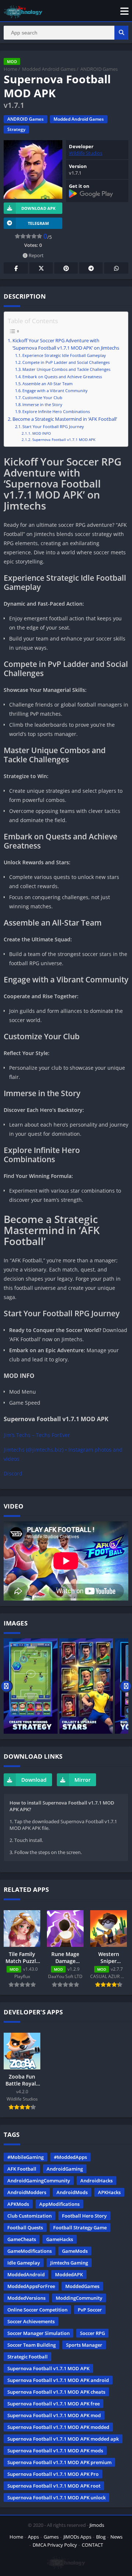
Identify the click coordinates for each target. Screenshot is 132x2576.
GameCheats (22, 2239)
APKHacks (109, 2192)
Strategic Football (27, 2357)
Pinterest (66, 268)
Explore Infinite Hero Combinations (56, 411)
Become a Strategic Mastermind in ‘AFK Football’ (65, 419)
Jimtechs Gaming (69, 2263)
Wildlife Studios (86, 153)
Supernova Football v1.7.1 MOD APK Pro (53, 2474)
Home (10, 69)
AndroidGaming (65, 2169)
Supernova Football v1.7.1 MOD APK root (54, 2486)
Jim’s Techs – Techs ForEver (37, 1435)
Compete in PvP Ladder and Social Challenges (66, 362)
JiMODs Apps (77, 2537)
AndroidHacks (96, 2181)
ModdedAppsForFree (31, 2286)
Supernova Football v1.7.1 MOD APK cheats (56, 2392)
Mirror (82, 1780)
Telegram (91, 268)
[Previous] (6, 1686)
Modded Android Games (49, 69)
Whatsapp (116, 268)
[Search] (121, 33)
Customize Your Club (42, 397)
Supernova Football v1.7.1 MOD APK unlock (56, 2497)
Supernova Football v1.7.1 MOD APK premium (59, 2462)
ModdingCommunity (79, 2298)
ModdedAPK (69, 2274)
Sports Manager (84, 2345)
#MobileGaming (25, 2157)
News (116, 2537)
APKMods (18, 2204)
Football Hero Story (84, 2216)
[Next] (126, 1686)
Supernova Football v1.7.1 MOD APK (64, 439)
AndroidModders (27, 2192)
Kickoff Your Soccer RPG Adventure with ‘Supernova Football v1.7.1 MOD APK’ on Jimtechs (66, 344)
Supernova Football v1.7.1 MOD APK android (58, 2380)
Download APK (38, 208)
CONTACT (92, 2545)
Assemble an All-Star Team (47, 384)
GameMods (75, 2251)
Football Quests (25, 2227)
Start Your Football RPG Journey (53, 426)
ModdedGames (82, 2286)
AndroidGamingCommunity (39, 2181)
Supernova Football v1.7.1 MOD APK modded (58, 2427)
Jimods (97, 2525)
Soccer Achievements (31, 2321)
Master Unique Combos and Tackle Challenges (66, 369)
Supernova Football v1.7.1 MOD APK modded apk (63, 2439)
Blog (101, 2537)
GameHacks (60, 2239)
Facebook (16, 268)
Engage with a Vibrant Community (55, 391)
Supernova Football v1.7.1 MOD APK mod (54, 2415)
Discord (13, 1473)
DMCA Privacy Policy (55, 2545)
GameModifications (30, 2251)
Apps (33, 2537)
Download (34, 1780)
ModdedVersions (26, 2298)
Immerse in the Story (42, 404)
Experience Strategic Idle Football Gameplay (64, 355)
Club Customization (30, 2216)
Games (51, 2537)
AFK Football (22, 2169)
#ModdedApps (70, 2157)
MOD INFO (42, 433)
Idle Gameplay (24, 2263)
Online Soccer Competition (37, 2310)
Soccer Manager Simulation (38, 2333)
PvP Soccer (90, 2310)
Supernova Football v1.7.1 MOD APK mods (55, 2451)
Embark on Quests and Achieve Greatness (62, 377)
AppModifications (59, 2204)
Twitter (41, 268)
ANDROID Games (99, 69)
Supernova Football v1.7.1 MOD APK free (54, 2404)
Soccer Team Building (32, 2345)
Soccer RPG (92, 2333)
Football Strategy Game (80, 2227)
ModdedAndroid (26, 2274)
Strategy (16, 129)
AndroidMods (72, 2192)
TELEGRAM (38, 223)
